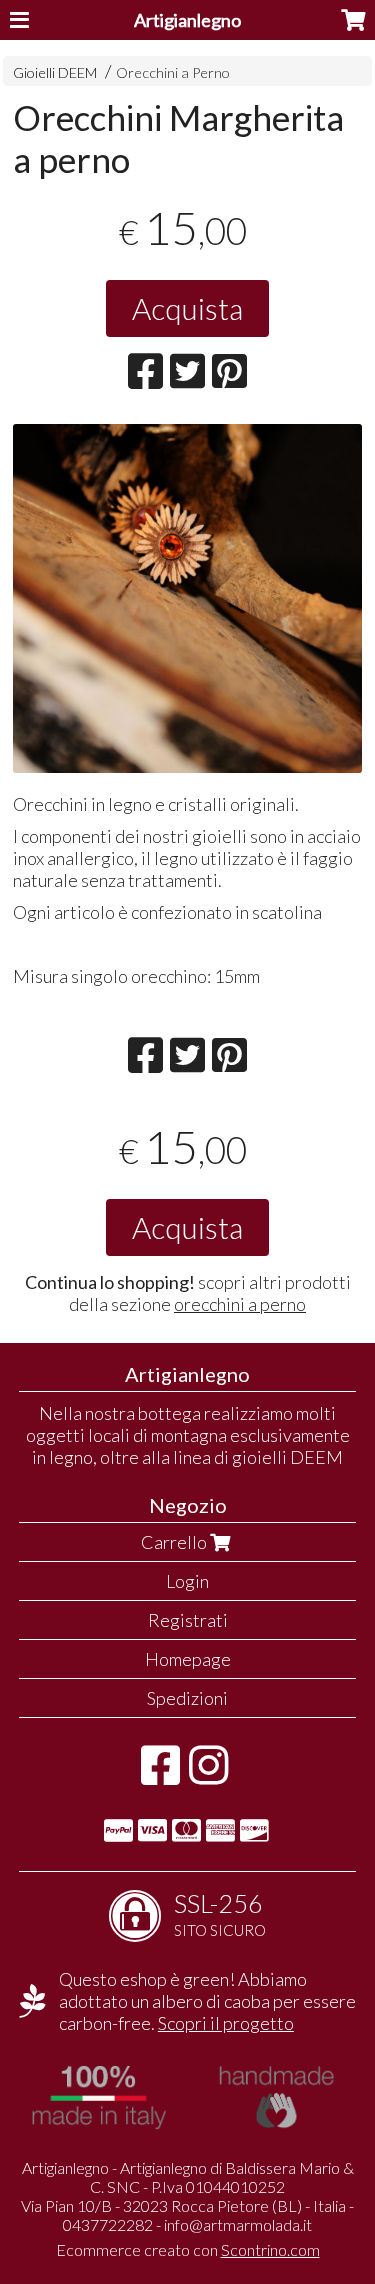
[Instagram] (208, 1775)
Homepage (188, 1659)
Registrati (188, 1620)
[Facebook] (160, 1775)
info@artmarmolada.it (238, 2224)
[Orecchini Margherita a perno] (187, 598)
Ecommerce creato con (188, 2249)
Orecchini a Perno (173, 72)
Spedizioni (187, 1698)
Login (187, 1581)
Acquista (187, 308)
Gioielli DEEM (55, 72)
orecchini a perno (240, 1304)
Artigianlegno (187, 20)
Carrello (175, 1542)
